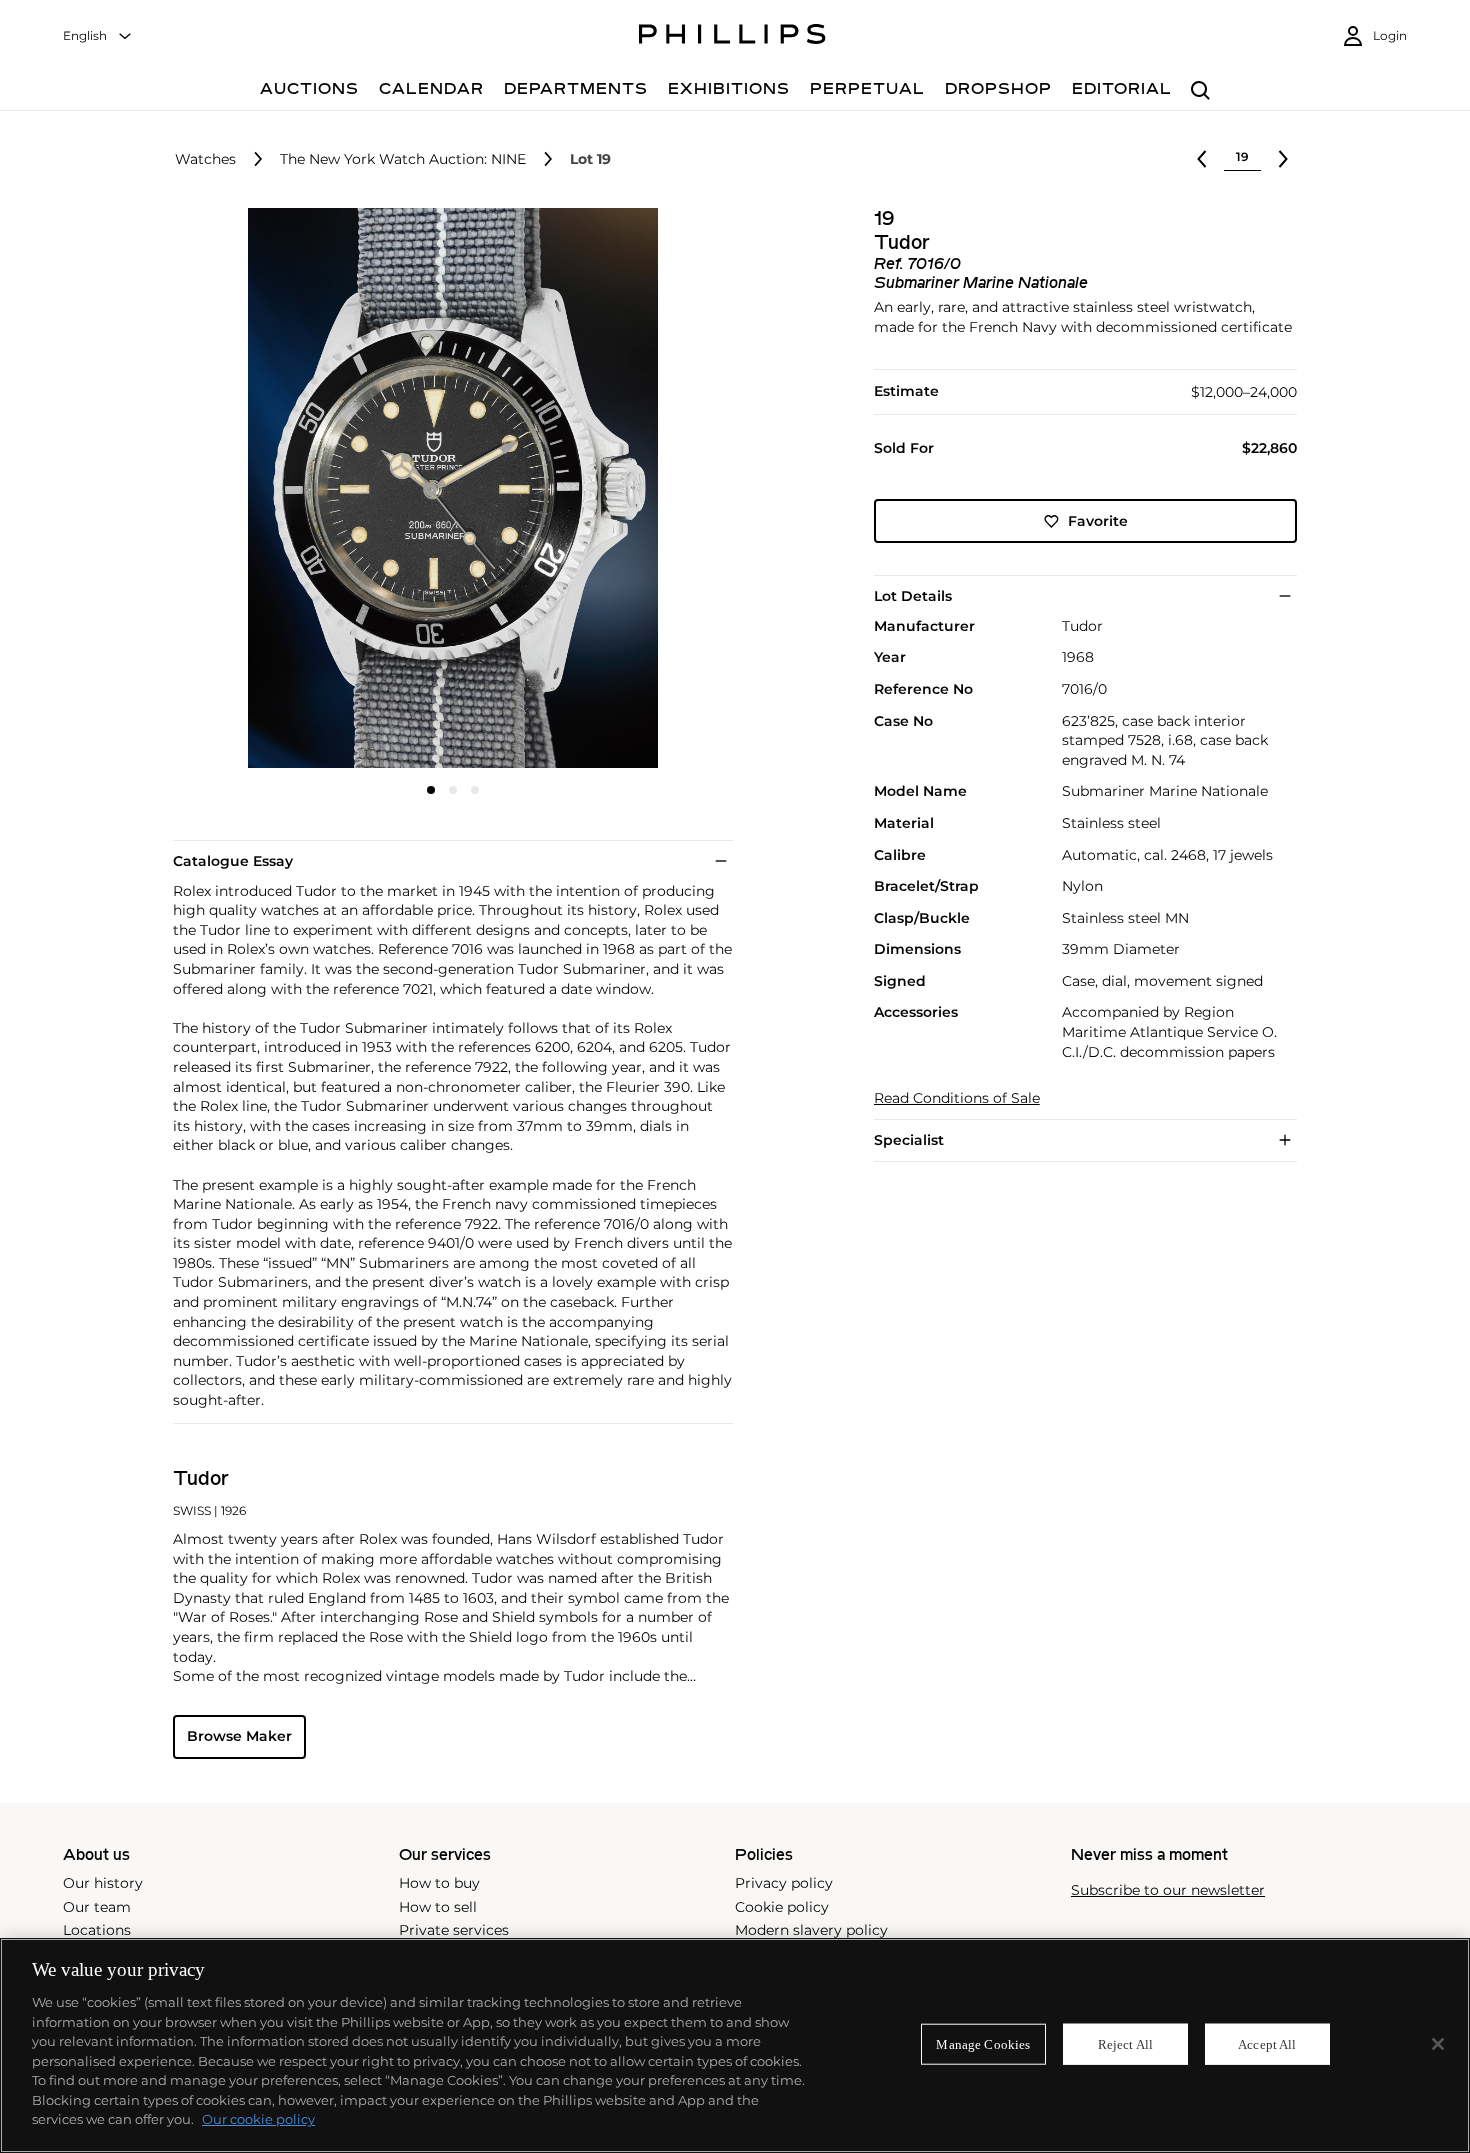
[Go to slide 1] (431, 790)
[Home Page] (732, 37)
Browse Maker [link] (239, 1736)
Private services (454, 1930)
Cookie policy (782, 1907)
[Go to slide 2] (453, 790)
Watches (205, 159)
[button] (447, 488)
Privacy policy (784, 1883)
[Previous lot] (1202, 159)
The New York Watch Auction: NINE (403, 159)
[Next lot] (1283, 159)
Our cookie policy (258, 2119)
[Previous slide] (266, 490)
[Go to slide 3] (475, 790)
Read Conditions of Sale (957, 1098)
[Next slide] (639, 490)
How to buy (439, 1883)
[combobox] (98, 36)
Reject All (1125, 2043)
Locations (97, 1930)
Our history (103, 1883)
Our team (97, 1907)
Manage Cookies (983, 2043)
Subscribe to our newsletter (1168, 1890)
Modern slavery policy (811, 1930)
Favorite (1098, 521)
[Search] (1200, 91)
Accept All (1267, 2043)
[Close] (1438, 2044)
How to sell (438, 1907)
